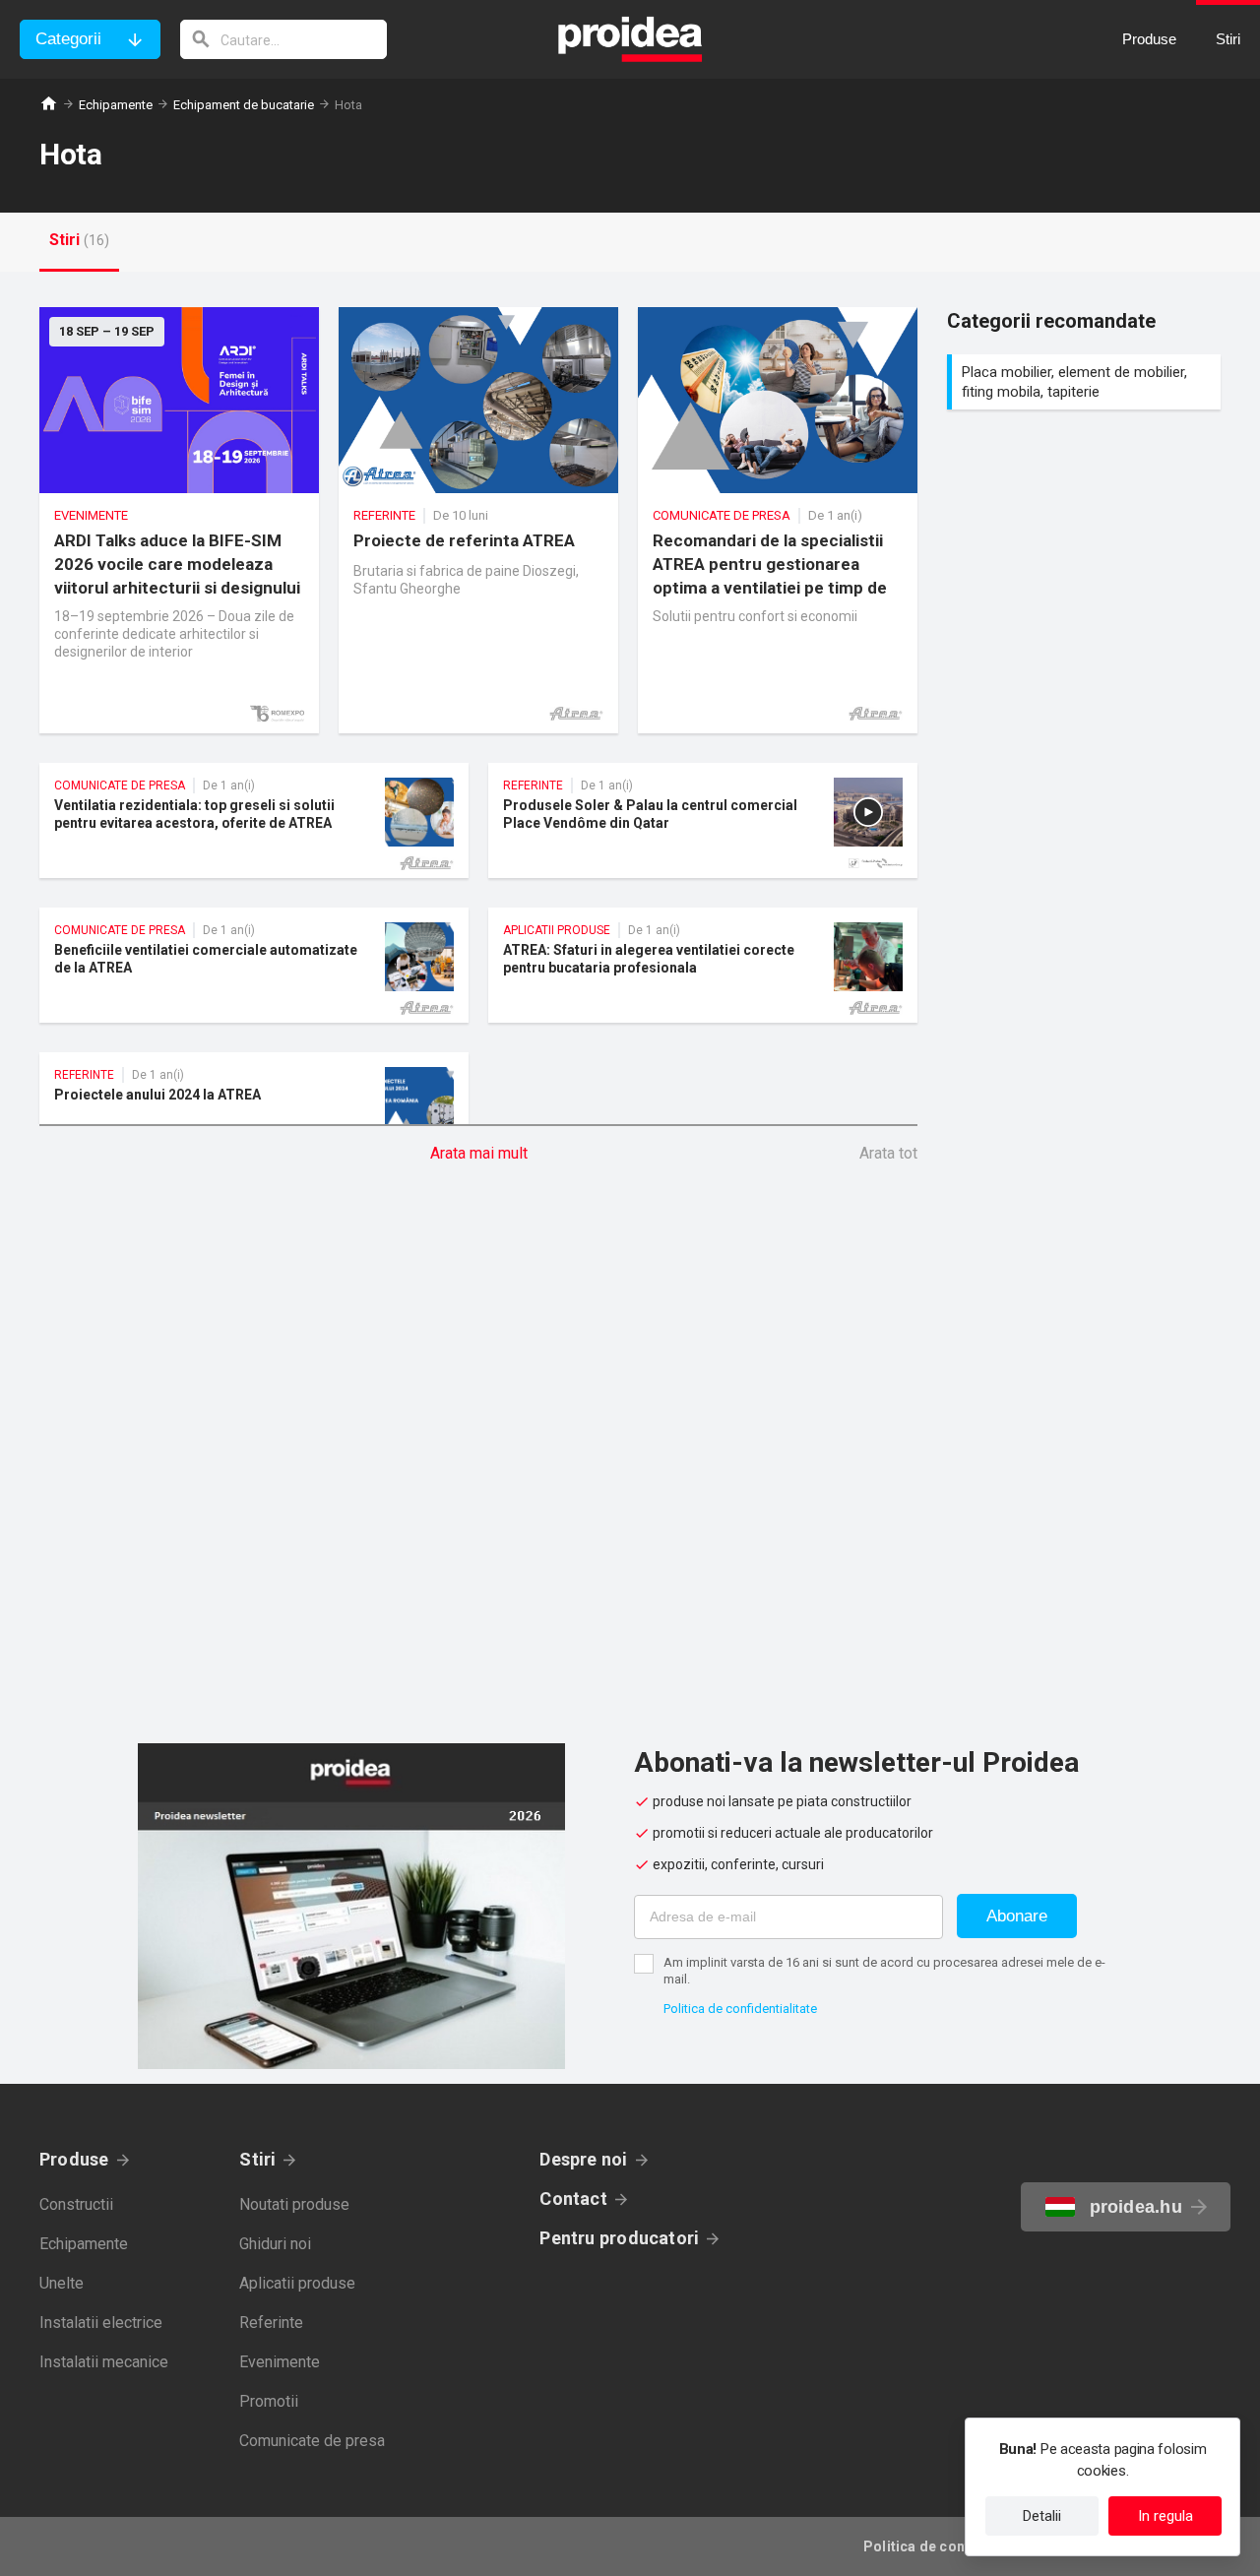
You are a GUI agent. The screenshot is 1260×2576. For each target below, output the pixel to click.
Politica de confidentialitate (740, 2009)
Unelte (62, 2283)
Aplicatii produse (297, 2283)
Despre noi (583, 2159)
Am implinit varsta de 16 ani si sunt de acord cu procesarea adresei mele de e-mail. (884, 1971)
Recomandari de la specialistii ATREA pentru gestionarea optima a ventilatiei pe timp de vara (778, 520)
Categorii (68, 39)
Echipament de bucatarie (244, 105)
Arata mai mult (479, 1153)
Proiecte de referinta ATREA (478, 520)
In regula (1165, 2516)
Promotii (269, 2401)
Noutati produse (294, 2204)
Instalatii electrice (101, 2323)
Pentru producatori (619, 2238)
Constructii (76, 2204)
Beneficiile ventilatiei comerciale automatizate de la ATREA (254, 965)
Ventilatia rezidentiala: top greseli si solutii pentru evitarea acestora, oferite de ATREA (254, 820)
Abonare (1017, 1916)
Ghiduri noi (275, 2244)
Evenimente (280, 2362)
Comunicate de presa (312, 2441)
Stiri (257, 2159)
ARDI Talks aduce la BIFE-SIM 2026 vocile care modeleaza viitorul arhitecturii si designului (179, 520)
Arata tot (888, 1153)
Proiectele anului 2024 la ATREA (254, 1110)
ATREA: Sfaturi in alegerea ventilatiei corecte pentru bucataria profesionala (703, 965)
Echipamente (116, 105)
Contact (573, 2199)
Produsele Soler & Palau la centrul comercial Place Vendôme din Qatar (703, 820)
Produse (74, 2159)
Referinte (271, 2323)
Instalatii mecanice (104, 2362)
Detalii (1042, 2516)
